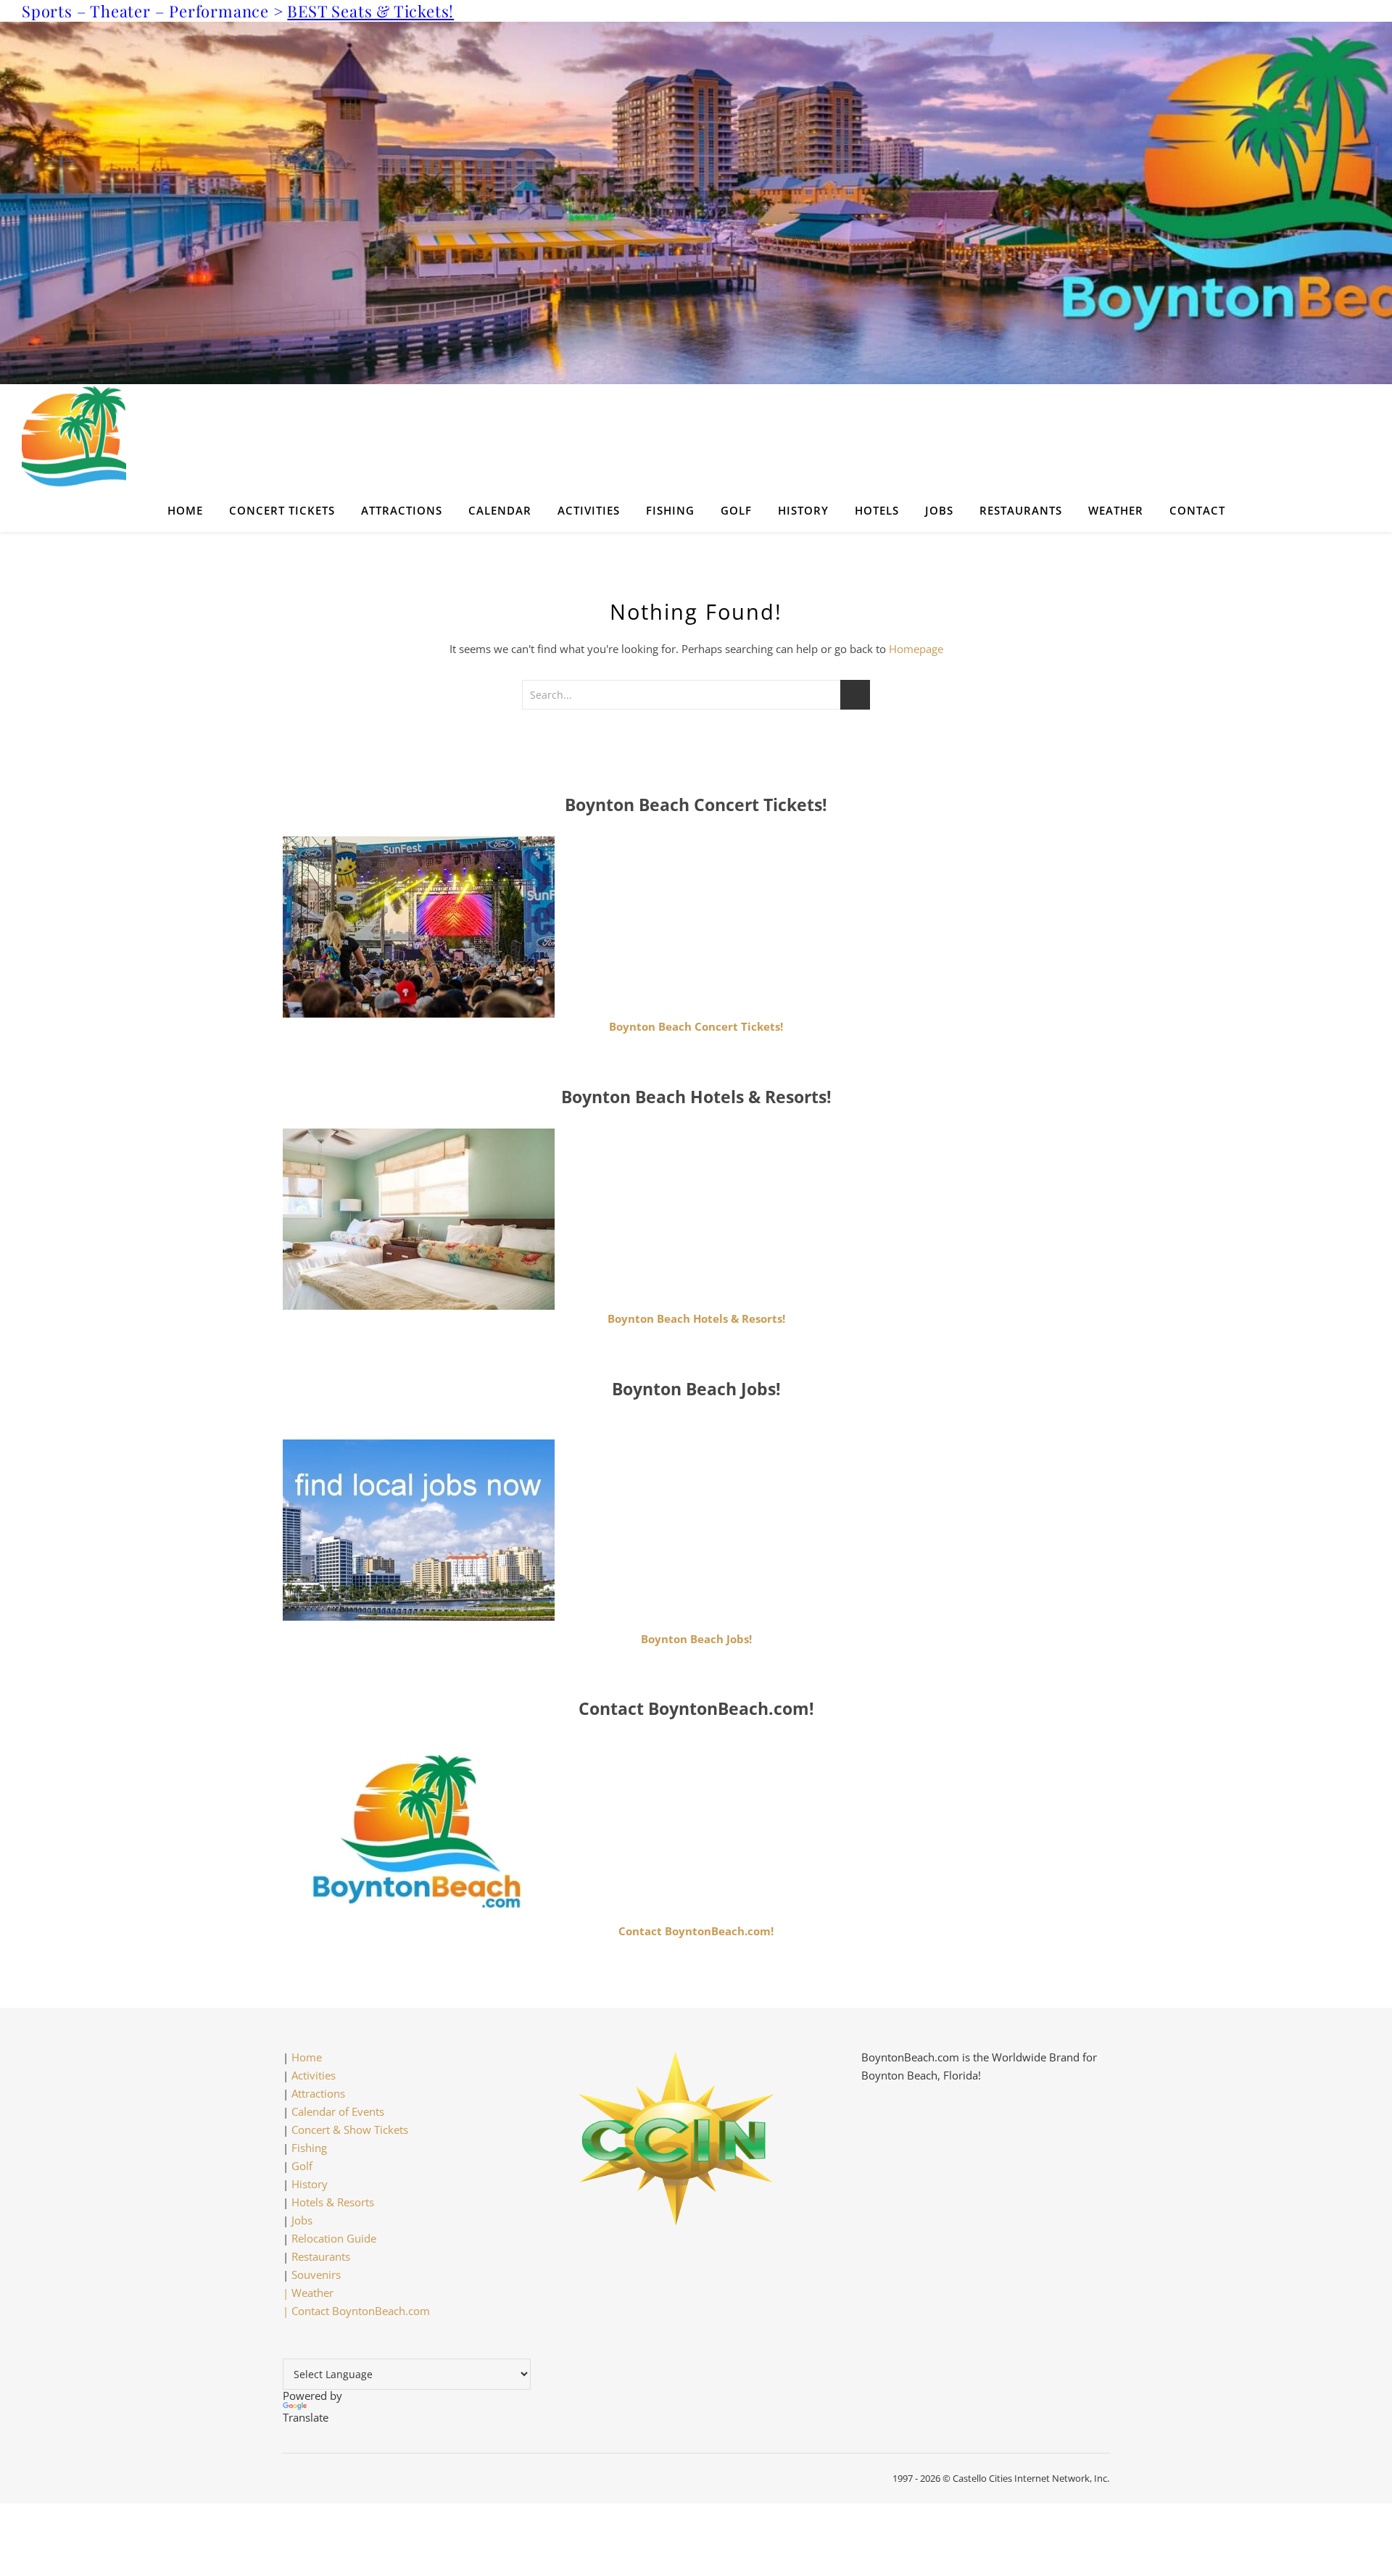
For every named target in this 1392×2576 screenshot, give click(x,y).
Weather (1116, 510)
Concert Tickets (282, 510)
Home (185, 510)
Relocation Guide (334, 2238)
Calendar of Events (338, 2111)
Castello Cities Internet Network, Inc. (1031, 2478)
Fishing (670, 510)
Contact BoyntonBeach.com (361, 2311)
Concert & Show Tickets (350, 2130)
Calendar (500, 510)
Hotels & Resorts (333, 2202)
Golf (736, 510)
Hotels (877, 510)
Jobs (939, 510)
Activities (589, 510)
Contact (1197, 510)
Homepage (916, 649)
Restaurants (1021, 510)
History (803, 510)
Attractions (402, 510)
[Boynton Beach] (696, 436)
